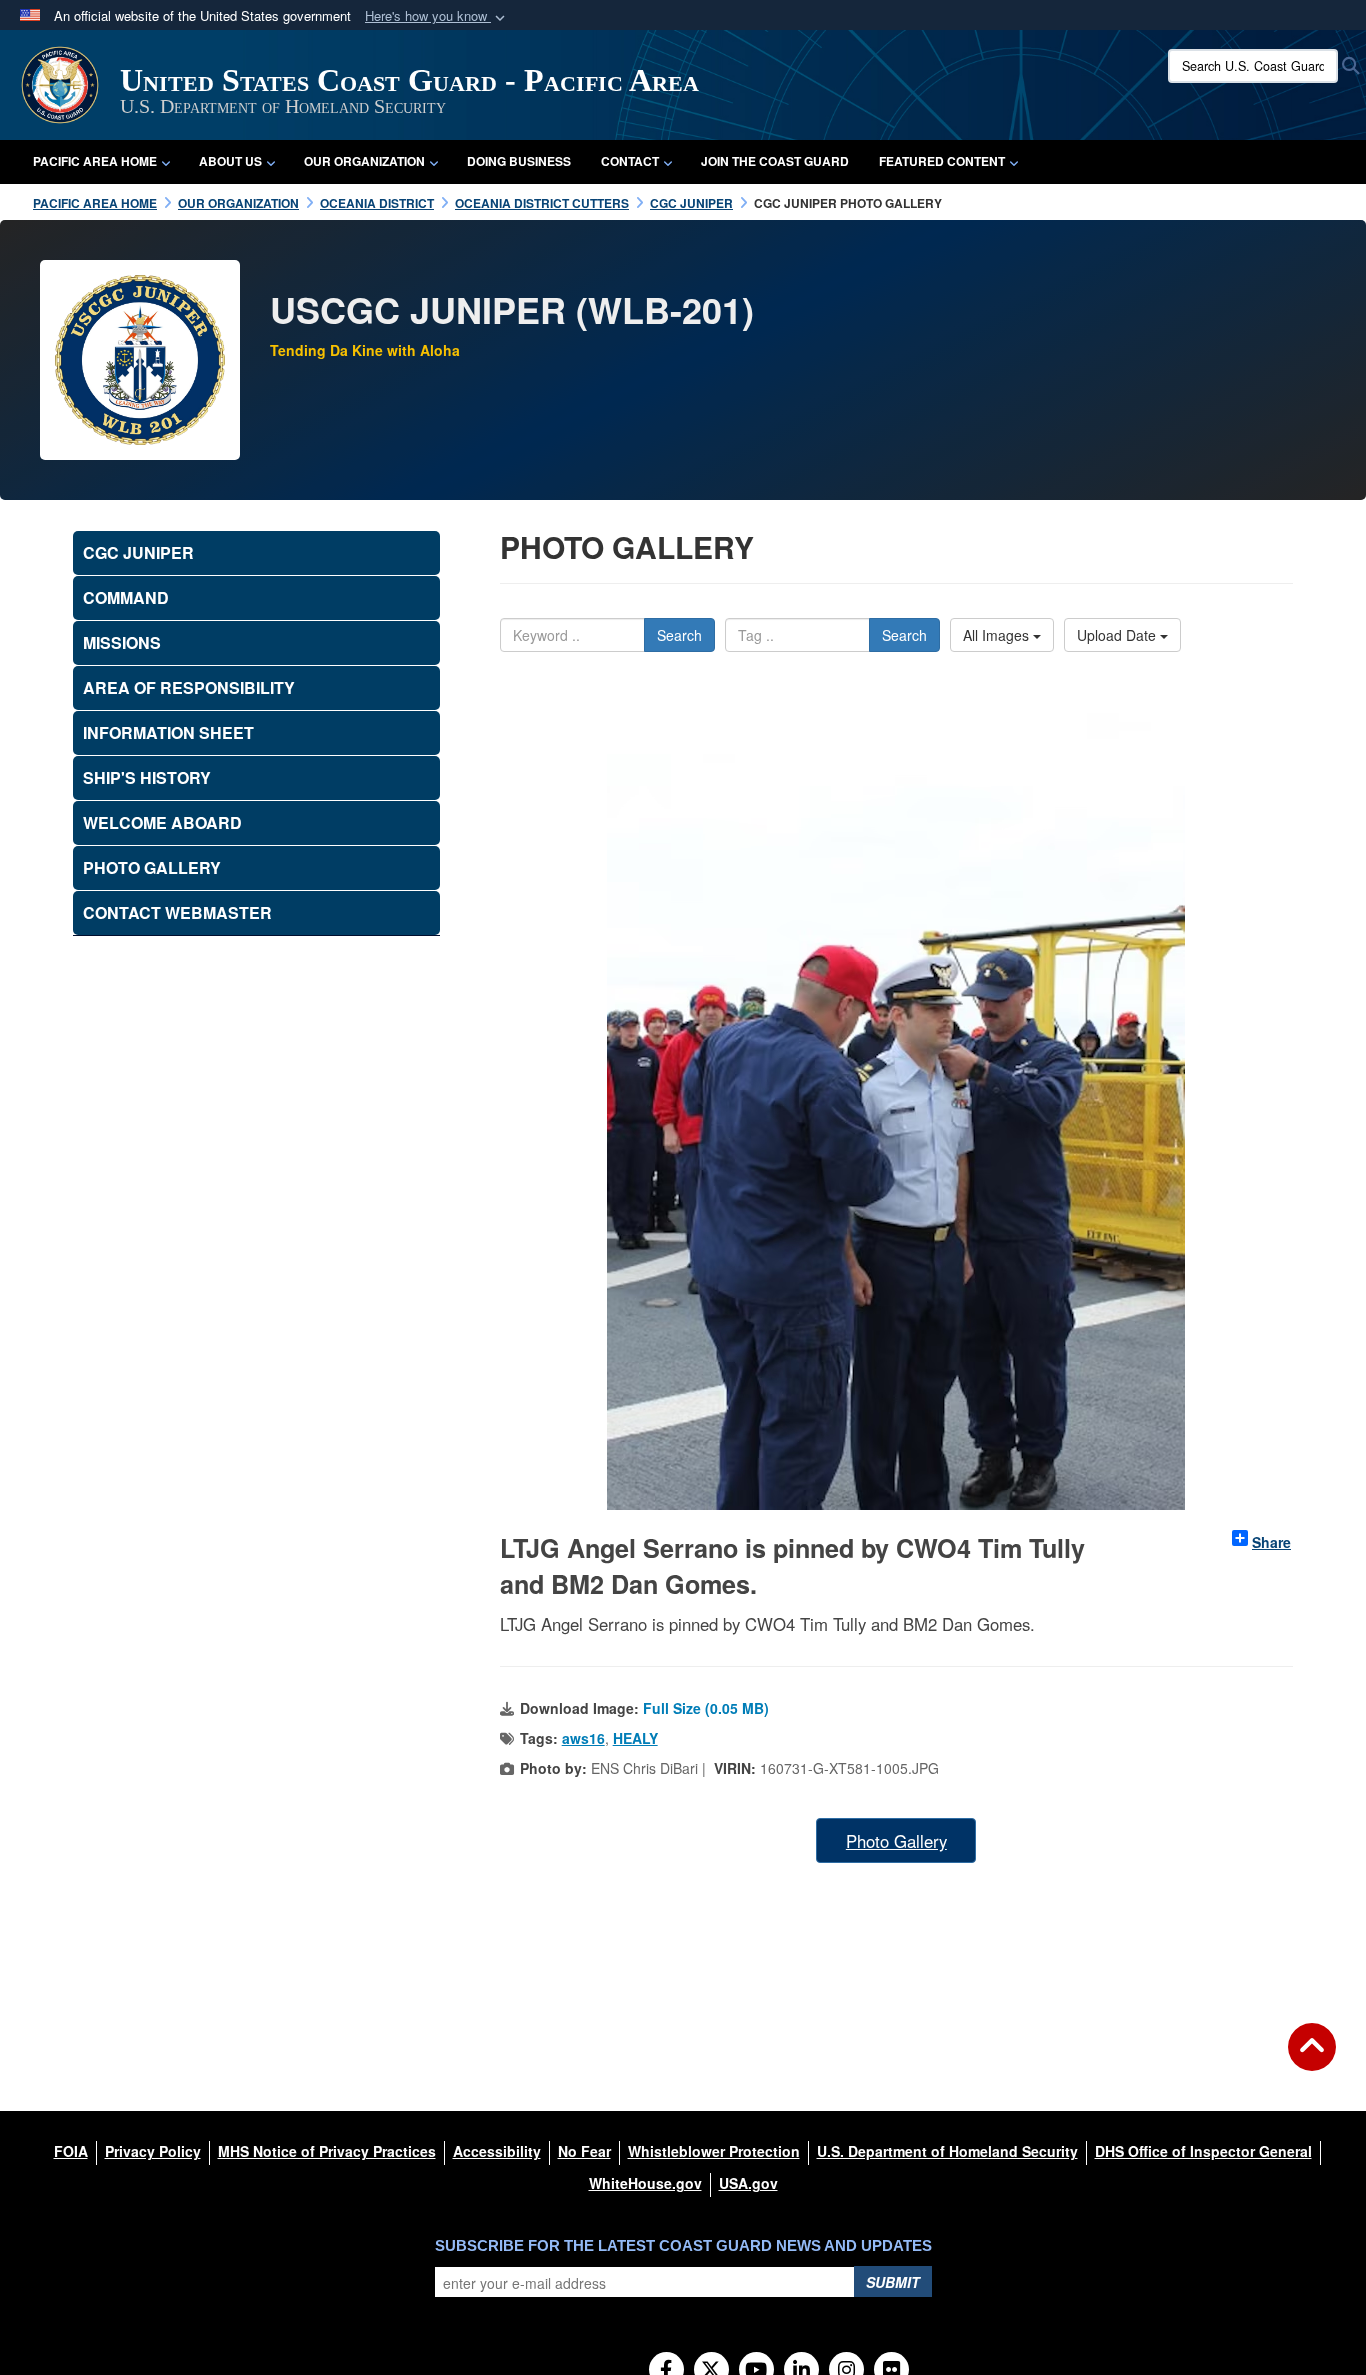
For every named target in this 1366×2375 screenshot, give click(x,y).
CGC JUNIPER (138, 552)
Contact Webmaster (177, 912)
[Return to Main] (1312, 2059)
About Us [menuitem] (230, 161)
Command (126, 597)
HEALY (635, 1738)
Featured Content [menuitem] (942, 161)
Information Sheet (168, 732)
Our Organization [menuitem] (364, 161)
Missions (122, 642)
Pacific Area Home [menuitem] (95, 161)
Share (1271, 1542)
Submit (893, 2282)
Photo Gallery (896, 1841)
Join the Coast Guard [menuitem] (775, 161)
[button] (437, 16)
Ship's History (147, 777)
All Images (998, 635)
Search (679, 635)
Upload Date (1118, 635)
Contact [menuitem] (630, 161)
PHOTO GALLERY (152, 867)
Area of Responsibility (189, 687)
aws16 (583, 1738)
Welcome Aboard (162, 822)
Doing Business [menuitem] (519, 161)
